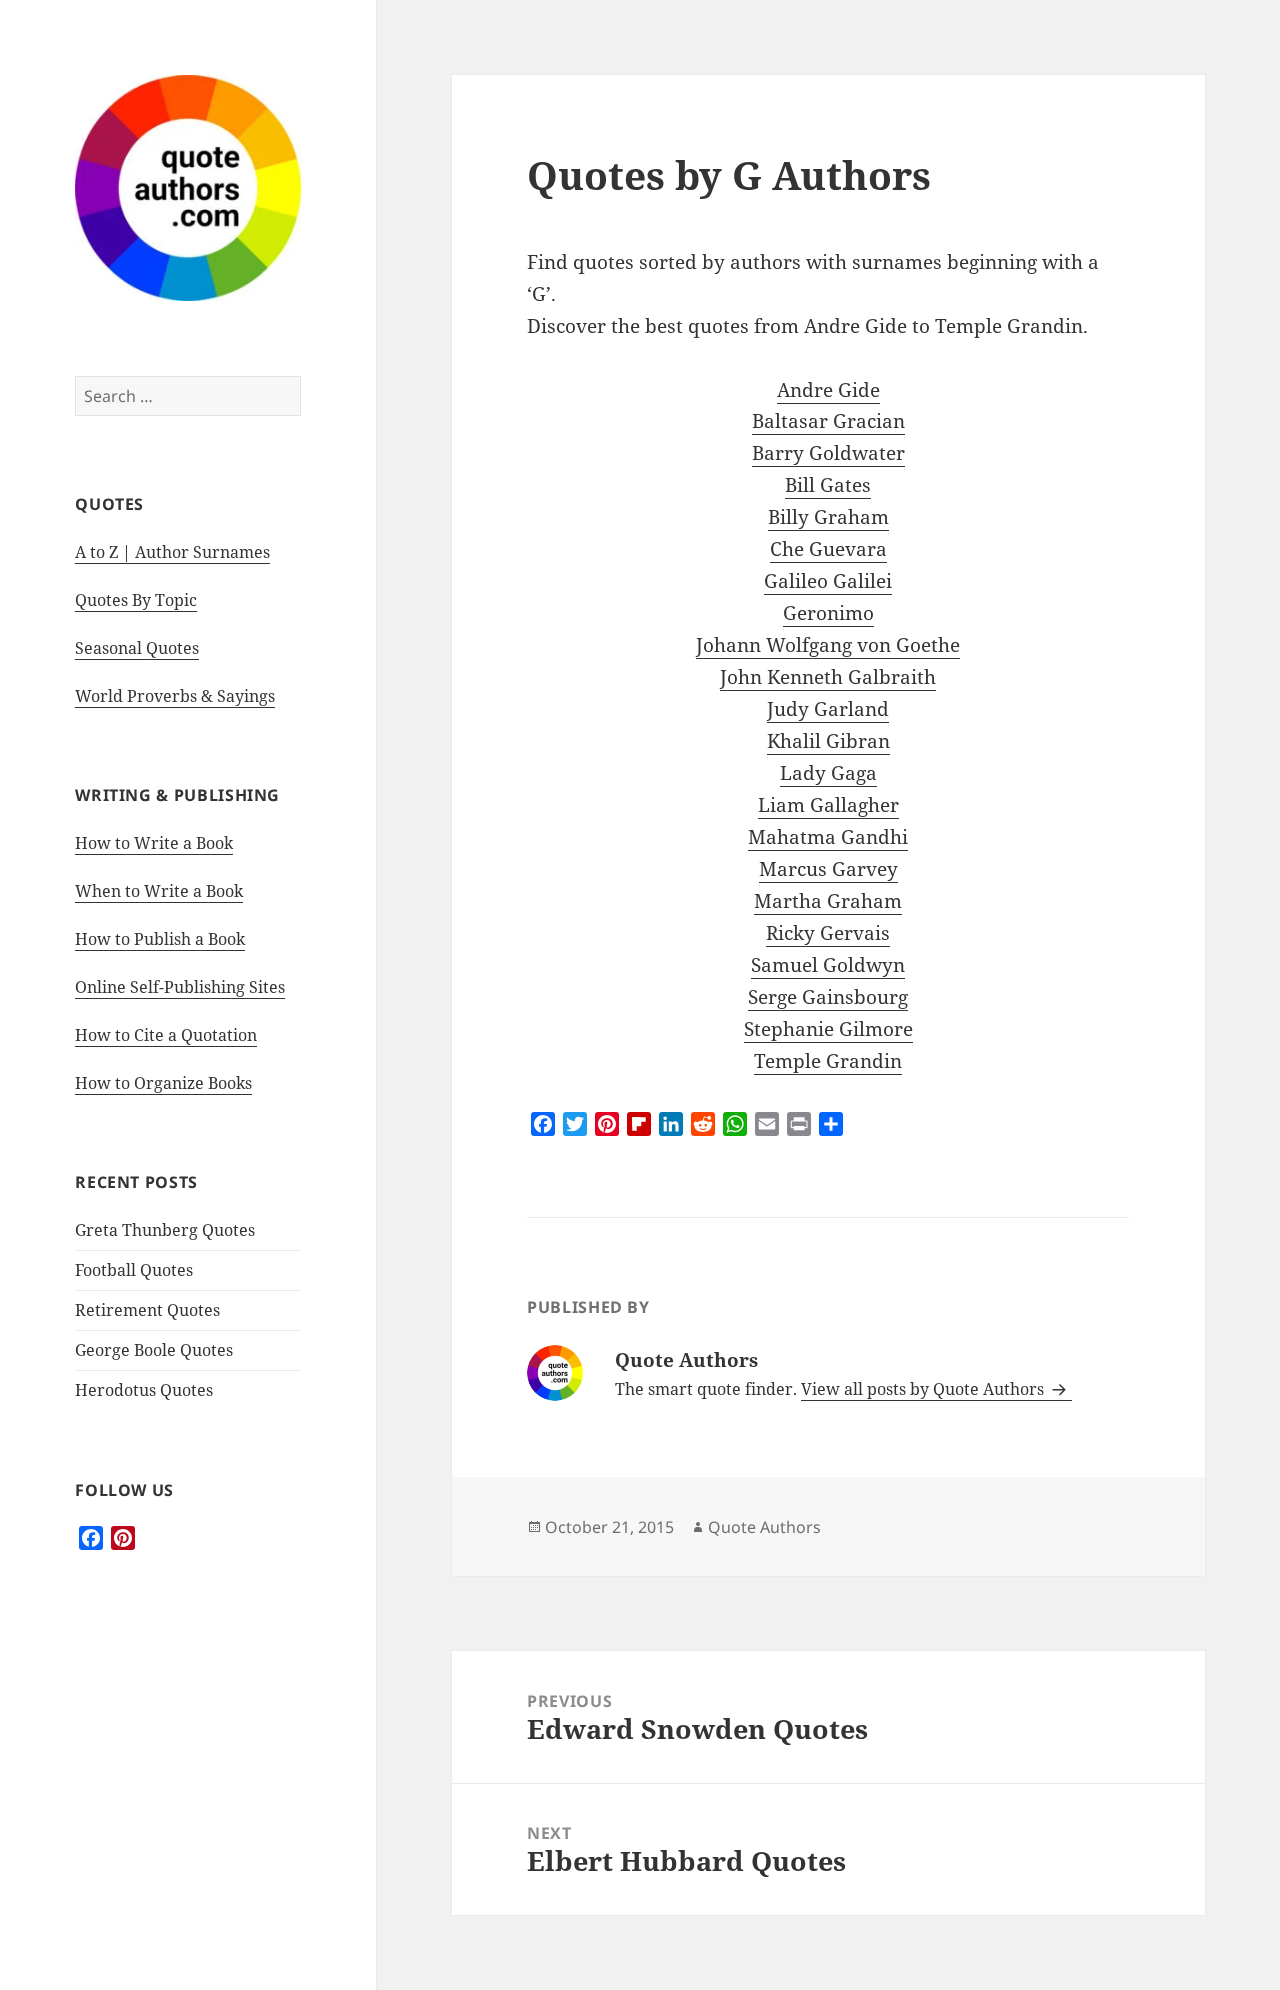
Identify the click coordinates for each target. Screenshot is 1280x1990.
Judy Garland (828, 709)
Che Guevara (828, 549)
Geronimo (828, 613)
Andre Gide (828, 390)
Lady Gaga (828, 773)
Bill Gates (828, 485)
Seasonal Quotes (137, 648)
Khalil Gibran (828, 741)
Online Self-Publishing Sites (180, 987)
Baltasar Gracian (828, 421)
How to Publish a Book (160, 939)
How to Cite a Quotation (166, 1035)
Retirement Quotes (147, 1310)
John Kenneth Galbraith (828, 677)
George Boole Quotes (154, 1350)
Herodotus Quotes (144, 1390)
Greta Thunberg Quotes (165, 1230)
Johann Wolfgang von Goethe (828, 645)
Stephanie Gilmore (828, 1029)
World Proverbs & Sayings (175, 696)
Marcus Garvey (828, 869)
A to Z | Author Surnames (172, 552)
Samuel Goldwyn (828, 965)
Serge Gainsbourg (828, 997)
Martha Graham (828, 901)
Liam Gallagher (828, 805)
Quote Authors (764, 1527)
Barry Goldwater (828, 453)
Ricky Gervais (828, 933)
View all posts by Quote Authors (924, 1389)
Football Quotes (134, 1270)
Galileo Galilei (828, 581)
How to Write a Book (154, 843)
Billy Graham (828, 517)
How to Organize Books (163, 1083)
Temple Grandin (828, 1061)
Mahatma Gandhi (828, 837)
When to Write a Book (159, 891)
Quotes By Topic (136, 600)
